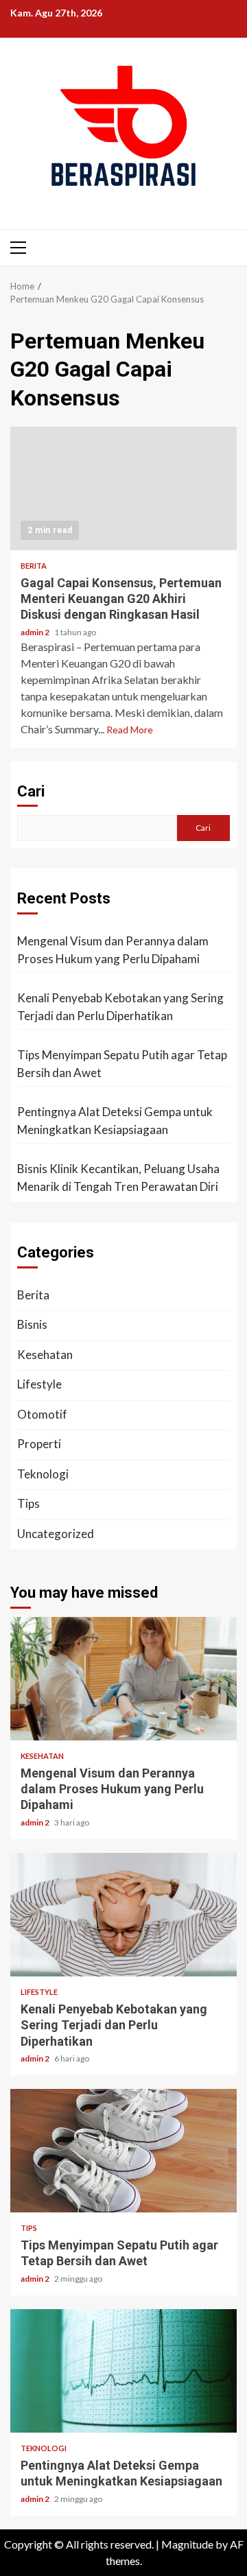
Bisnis (32, 1324)
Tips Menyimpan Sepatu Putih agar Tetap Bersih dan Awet (122, 1064)
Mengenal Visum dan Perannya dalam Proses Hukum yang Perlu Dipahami (113, 950)
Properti (39, 1444)
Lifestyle (39, 1384)
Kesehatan (45, 1355)
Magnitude (187, 2544)
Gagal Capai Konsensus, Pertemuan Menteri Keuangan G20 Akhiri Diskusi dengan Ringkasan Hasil (123, 488)
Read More (130, 730)
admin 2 (36, 632)
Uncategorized (56, 1534)
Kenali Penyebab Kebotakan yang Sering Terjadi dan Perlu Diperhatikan (120, 1007)
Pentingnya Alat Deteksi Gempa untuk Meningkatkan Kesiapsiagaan (115, 1121)
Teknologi (43, 1474)
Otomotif (42, 1414)
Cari (31, 791)
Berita (34, 566)
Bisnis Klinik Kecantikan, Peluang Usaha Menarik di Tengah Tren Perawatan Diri (118, 1178)
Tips (28, 1503)
